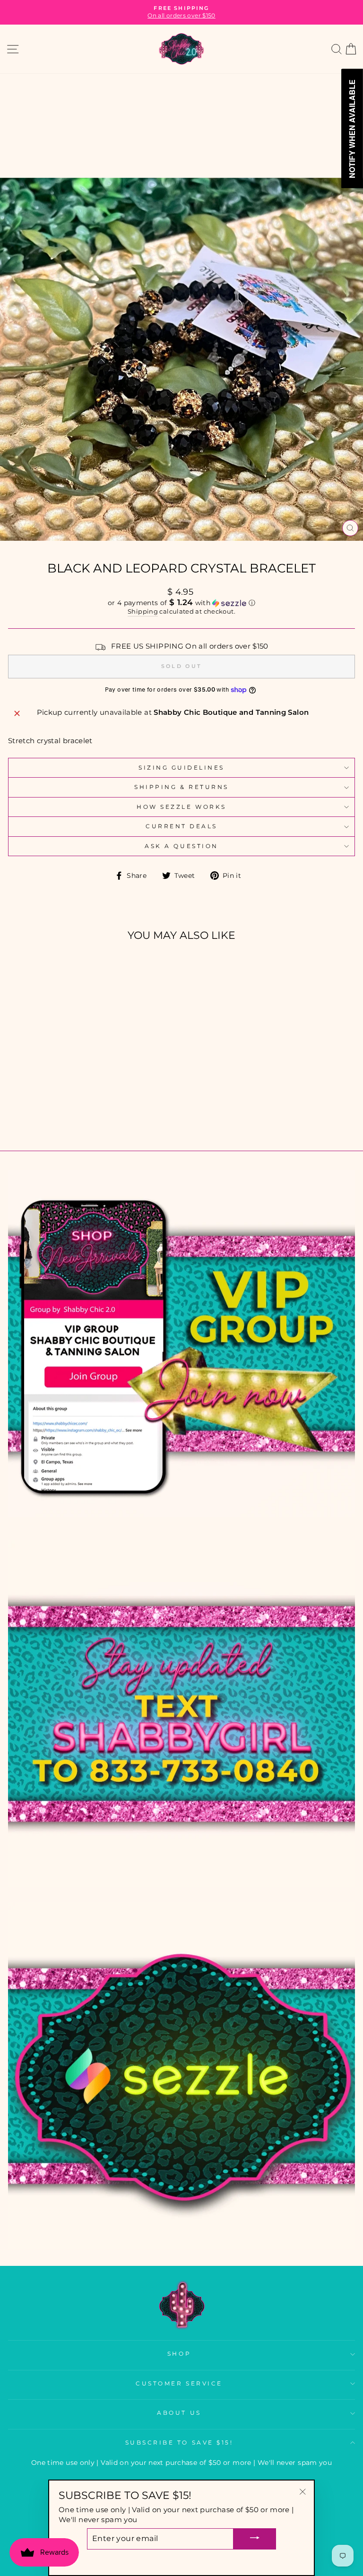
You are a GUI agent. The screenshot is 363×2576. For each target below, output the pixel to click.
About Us (179, 2413)
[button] (181, 603)
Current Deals (181, 826)
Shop (179, 2354)
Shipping (143, 611)
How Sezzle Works (181, 807)
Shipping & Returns (181, 787)
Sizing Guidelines (181, 768)
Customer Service (179, 2384)
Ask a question (181, 846)
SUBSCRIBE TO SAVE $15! (179, 2443)
